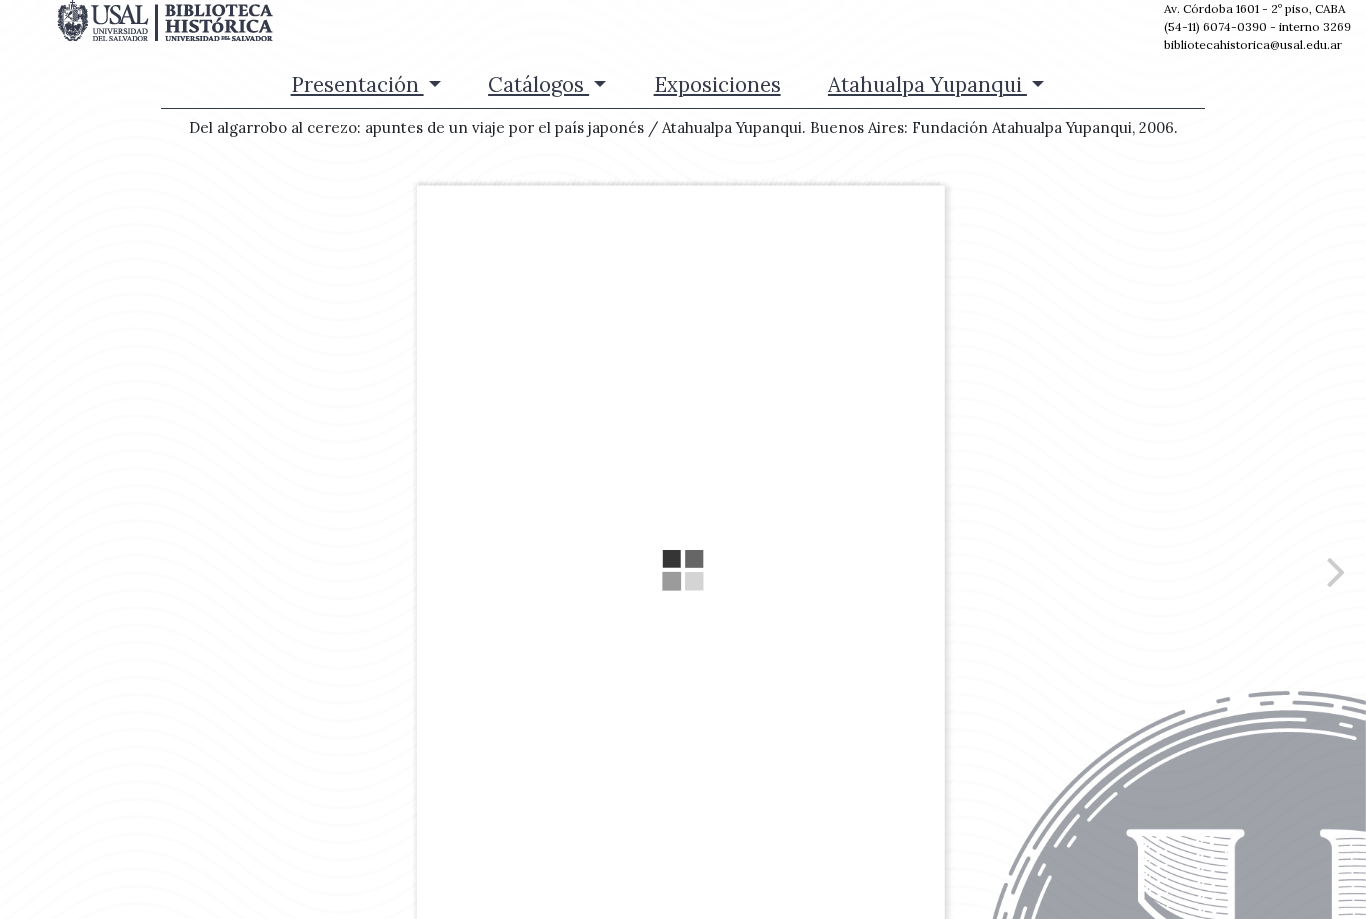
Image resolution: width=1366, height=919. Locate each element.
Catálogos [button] (538, 84)
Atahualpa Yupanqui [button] (927, 84)
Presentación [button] (357, 84)
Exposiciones (717, 84)
